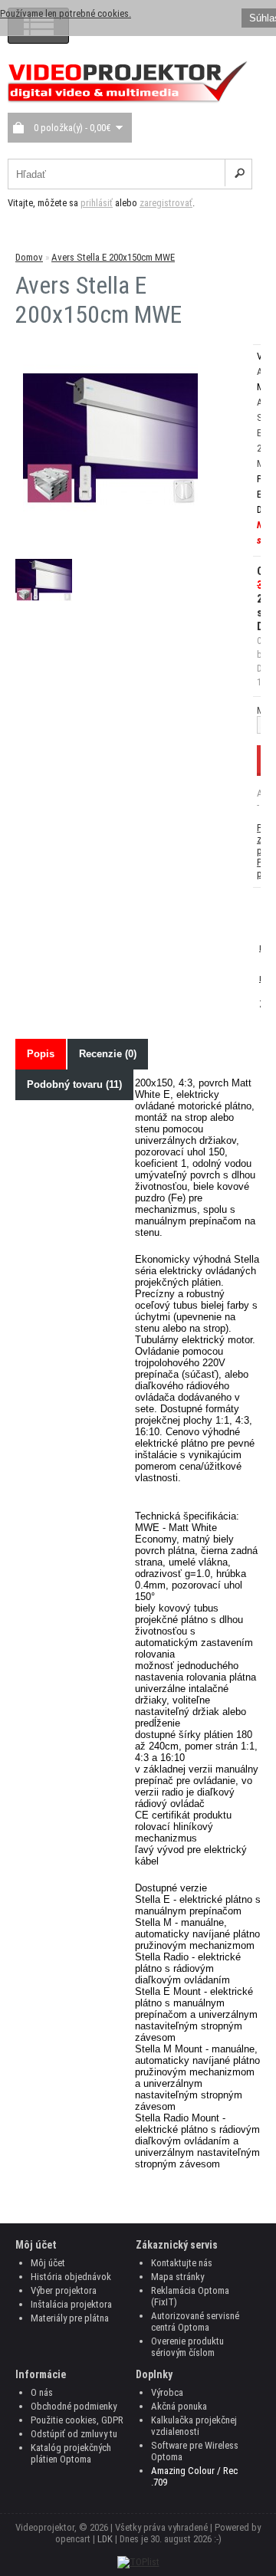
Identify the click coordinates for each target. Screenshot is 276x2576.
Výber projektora (64, 2290)
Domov (29, 257)
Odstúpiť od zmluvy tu (74, 2434)
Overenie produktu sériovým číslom (187, 2347)
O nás (42, 2392)
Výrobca (167, 2392)
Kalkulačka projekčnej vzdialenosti (194, 2426)
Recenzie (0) (108, 1054)
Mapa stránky (177, 2277)
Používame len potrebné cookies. (66, 13)
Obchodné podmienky (74, 2406)
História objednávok (71, 2277)
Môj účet (48, 2263)
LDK (105, 2539)
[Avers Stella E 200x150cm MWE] (110, 523)
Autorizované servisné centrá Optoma (195, 2321)
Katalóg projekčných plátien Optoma (71, 2453)
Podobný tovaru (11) (74, 1084)
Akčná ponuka (179, 2406)
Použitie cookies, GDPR (77, 2420)
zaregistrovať (166, 203)
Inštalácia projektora (71, 2304)
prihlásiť (97, 203)
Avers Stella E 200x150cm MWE (113, 257)
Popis (41, 1054)
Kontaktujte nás (182, 2263)
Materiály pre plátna (70, 2318)
